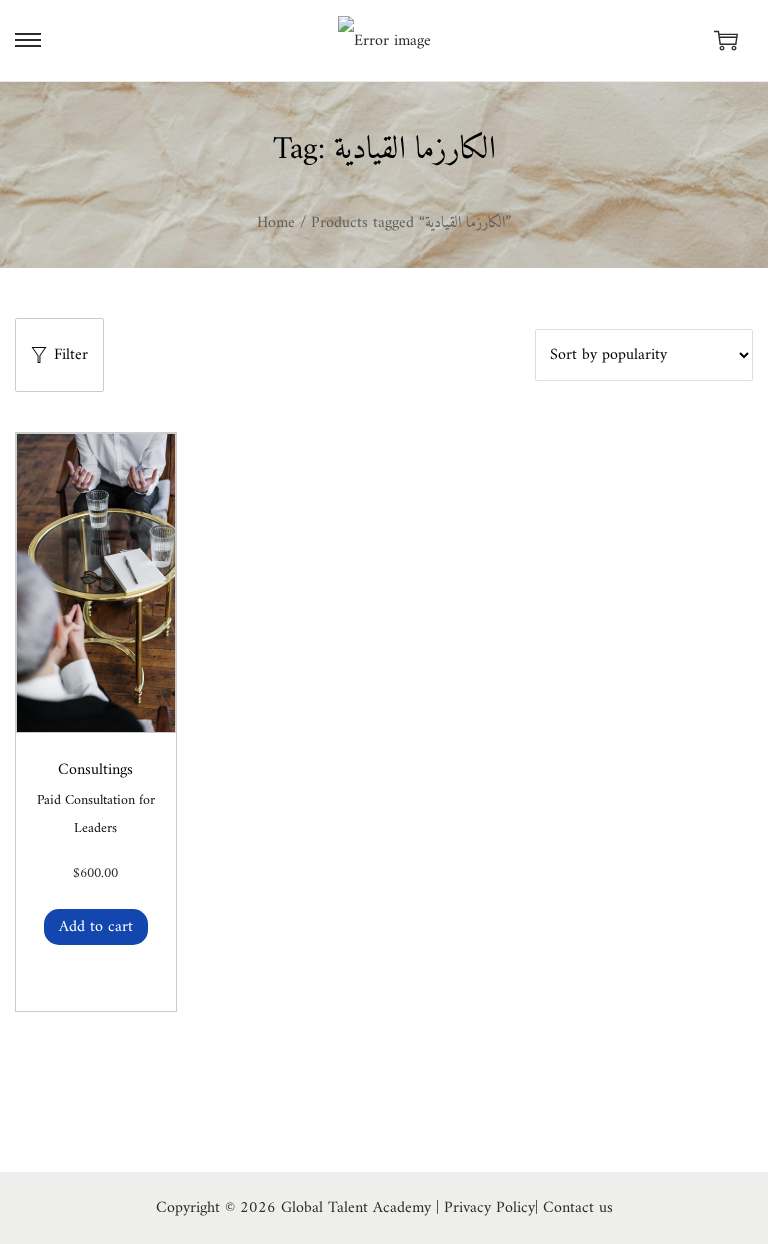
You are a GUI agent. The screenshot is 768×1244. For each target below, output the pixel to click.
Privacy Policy (489, 1208)
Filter (71, 355)
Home (276, 223)
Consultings (95, 770)
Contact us (578, 1208)
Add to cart (96, 927)
